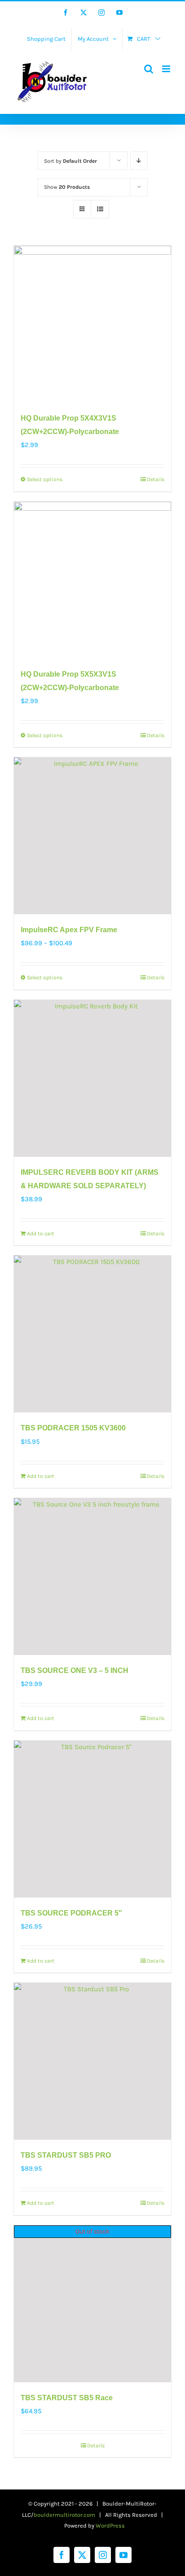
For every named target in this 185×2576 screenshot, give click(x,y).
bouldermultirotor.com (64, 2515)
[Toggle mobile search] (149, 69)
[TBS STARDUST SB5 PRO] (92, 2061)
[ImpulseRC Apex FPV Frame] (92, 836)
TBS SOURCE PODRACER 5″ (71, 1913)
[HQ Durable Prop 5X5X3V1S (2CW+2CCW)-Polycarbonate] (92, 580)
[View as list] (100, 209)
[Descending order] (139, 161)
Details (156, 479)
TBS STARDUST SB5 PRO (66, 2155)
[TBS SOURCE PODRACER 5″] (92, 1819)
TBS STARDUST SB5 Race (67, 2398)
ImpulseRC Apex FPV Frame (69, 930)
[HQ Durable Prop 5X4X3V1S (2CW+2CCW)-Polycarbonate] (92, 324)
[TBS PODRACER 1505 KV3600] (92, 1334)
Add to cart (41, 1234)
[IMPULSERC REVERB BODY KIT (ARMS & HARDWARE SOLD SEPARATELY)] (92, 1078)
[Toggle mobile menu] (167, 69)
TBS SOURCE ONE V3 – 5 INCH (75, 1670)
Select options (45, 479)
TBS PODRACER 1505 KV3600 (73, 1428)
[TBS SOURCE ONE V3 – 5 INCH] (92, 1577)
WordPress (110, 2526)
